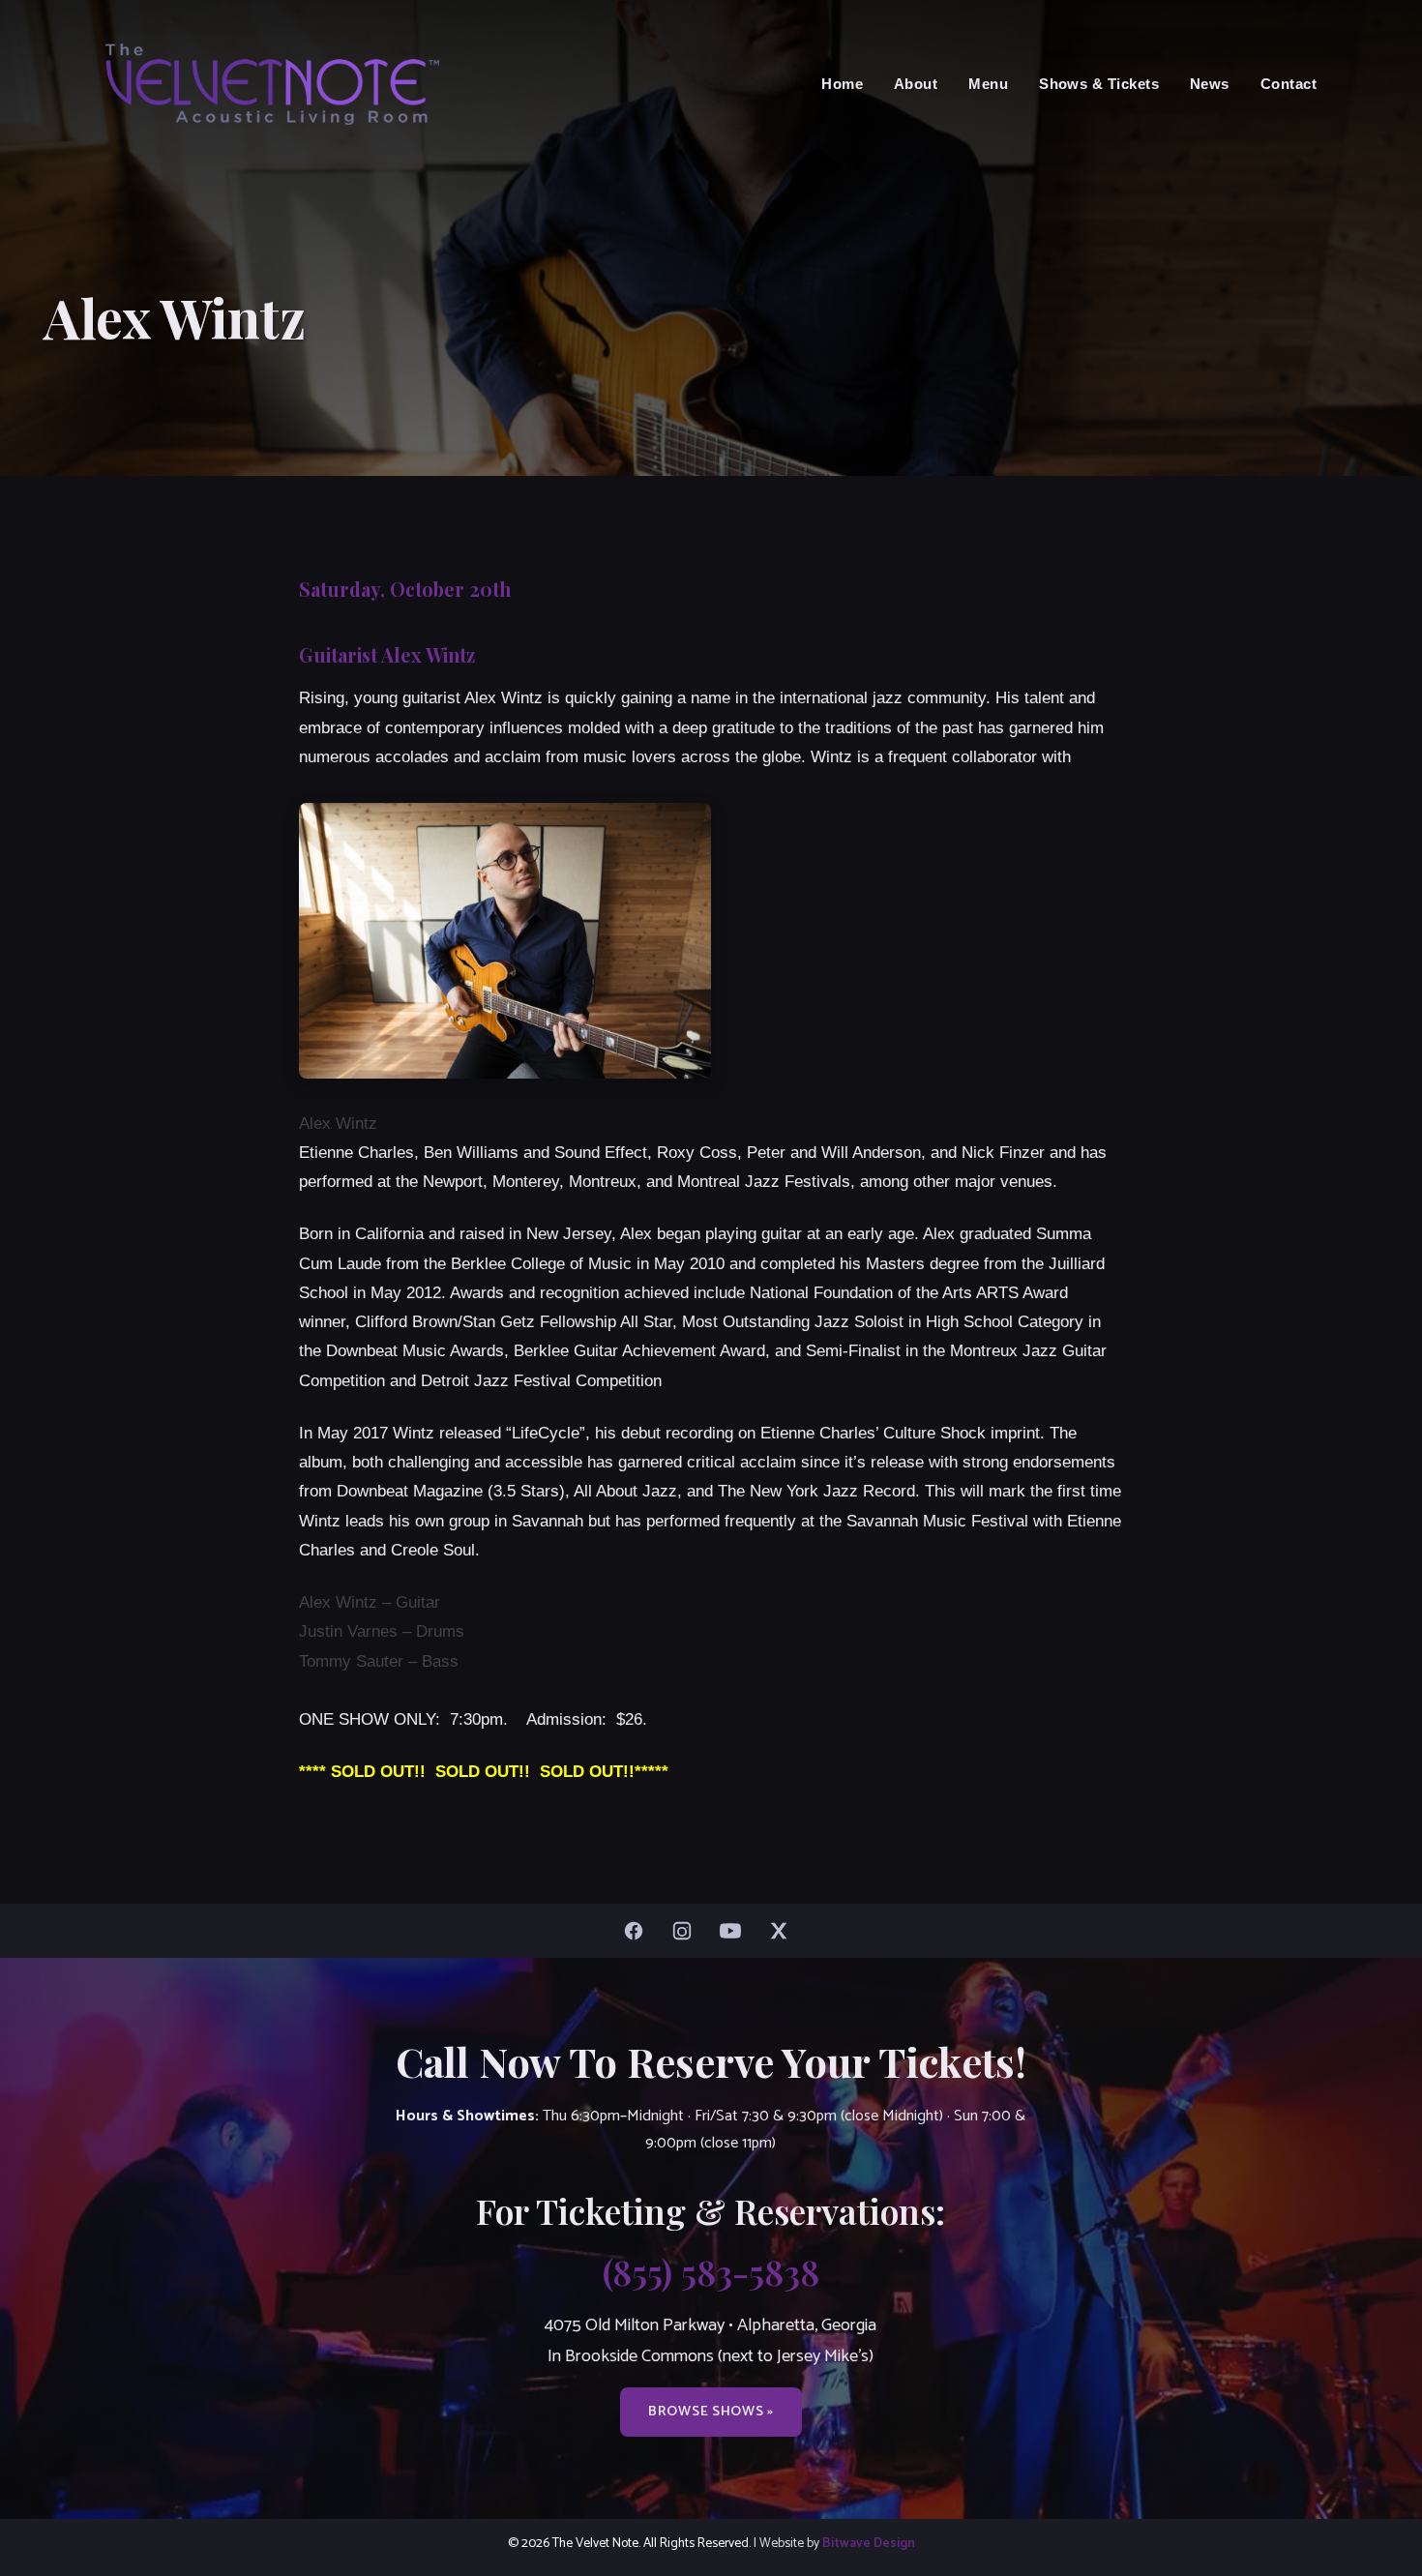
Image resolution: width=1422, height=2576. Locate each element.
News (1210, 84)
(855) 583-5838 (711, 2271)
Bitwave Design (869, 2543)
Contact (1289, 84)
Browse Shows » (711, 2412)
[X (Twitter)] (784, 1931)
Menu (988, 84)
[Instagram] (687, 1931)
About (916, 84)
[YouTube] (735, 1931)
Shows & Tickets (1099, 84)
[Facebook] (638, 1931)
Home (842, 84)
